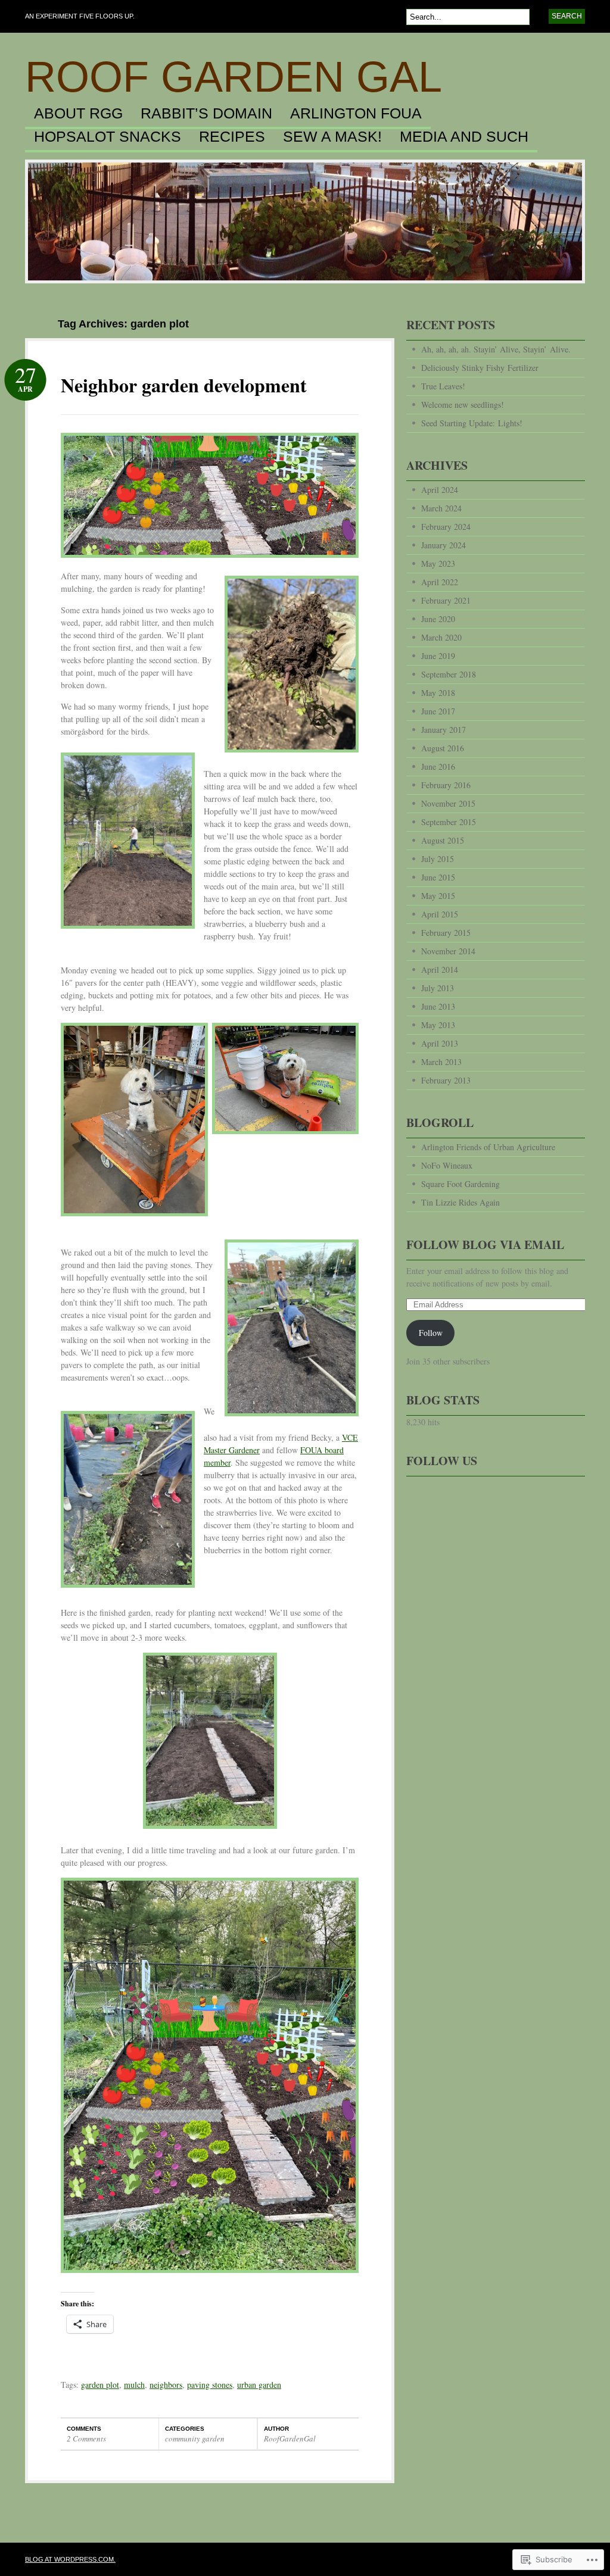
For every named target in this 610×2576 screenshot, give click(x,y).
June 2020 (438, 619)
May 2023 (438, 563)
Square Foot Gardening (460, 1184)
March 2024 (441, 508)
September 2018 (449, 674)
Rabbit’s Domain (206, 114)
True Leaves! (443, 386)
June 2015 (438, 877)
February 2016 (446, 785)
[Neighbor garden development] (210, 566)
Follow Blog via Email (485, 1245)
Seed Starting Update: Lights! (472, 423)
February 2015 (446, 933)
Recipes (232, 137)
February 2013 (446, 1080)
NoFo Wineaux (447, 1165)
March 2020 (441, 637)
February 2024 (446, 527)
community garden (195, 2438)
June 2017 (438, 711)
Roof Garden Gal (234, 77)
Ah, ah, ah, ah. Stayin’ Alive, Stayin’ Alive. (496, 349)
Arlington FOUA (356, 114)
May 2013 (438, 1025)
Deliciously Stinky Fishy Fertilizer (480, 368)
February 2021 (446, 600)
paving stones (210, 2385)
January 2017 (444, 730)
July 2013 (438, 988)
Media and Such (464, 137)
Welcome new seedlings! (463, 405)
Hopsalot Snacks (108, 137)
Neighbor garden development (184, 385)
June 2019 (438, 656)
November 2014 (448, 951)
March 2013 (441, 1062)
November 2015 (448, 803)
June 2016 (438, 766)
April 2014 (440, 969)
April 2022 (440, 582)
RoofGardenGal (290, 2438)
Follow (431, 1333)
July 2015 (438, 859)
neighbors (166, 2385)
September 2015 (449, 822)
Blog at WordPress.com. (70, 2559)
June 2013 (438, 1006)
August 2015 (443, 840)
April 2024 (440, 490)
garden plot (100, 2385)
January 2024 (444, 545)
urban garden (259, 2385)
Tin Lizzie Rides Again (460, 1202)
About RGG (78, 114)
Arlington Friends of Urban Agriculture (488, 1147)
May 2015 (438, 896)
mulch (134, 2385)
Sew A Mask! (332, 137)
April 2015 (440, 914)
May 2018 (438, 693)
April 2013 (440, 1043)
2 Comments (86, 2438)
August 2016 (443, 748)
